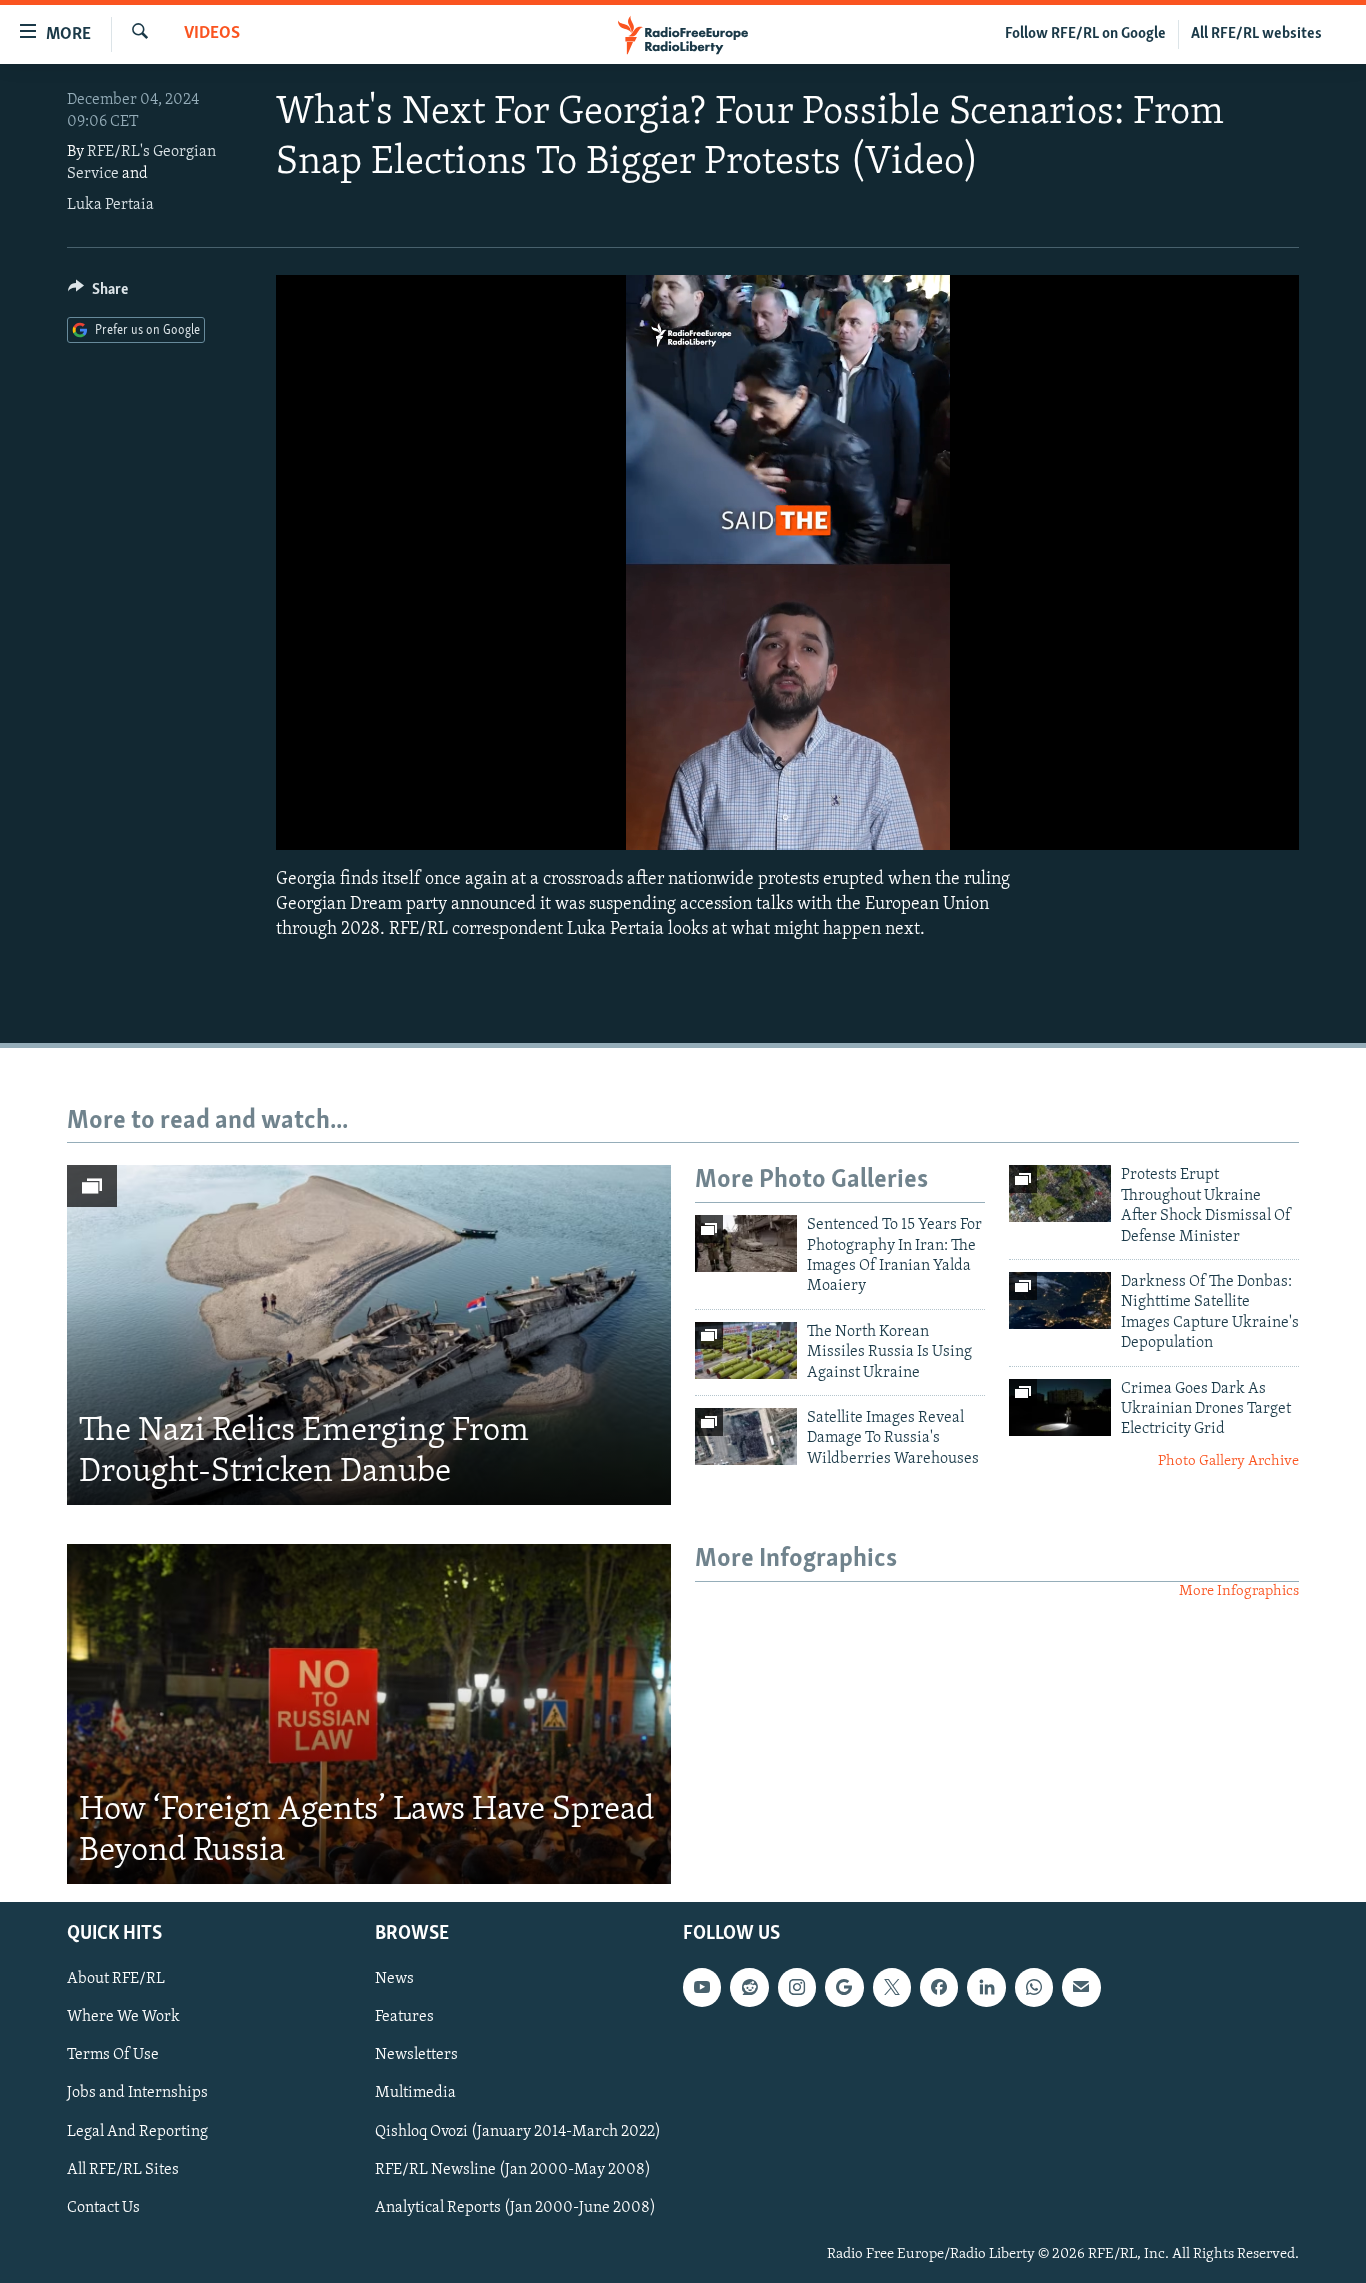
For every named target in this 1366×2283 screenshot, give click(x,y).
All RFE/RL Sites (123, 2169)
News (394, 1979)
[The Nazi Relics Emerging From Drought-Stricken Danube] (369, 1335)
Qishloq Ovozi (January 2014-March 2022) (518, 2131)
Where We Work (123, 2017)
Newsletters (416, 2055)
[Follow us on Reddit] (749, 1987)
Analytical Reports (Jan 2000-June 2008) (515, 2208)
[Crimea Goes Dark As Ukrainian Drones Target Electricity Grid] (1060, 1407)
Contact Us (103, 2208)
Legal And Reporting (137, 2131)
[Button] (98, 294)
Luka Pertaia (110, 205)
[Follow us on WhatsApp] (1034, 1987)
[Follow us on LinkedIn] (986, 1987)
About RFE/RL (116, 1979)
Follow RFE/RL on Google (1085, 34)
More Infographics (1239, 1591)
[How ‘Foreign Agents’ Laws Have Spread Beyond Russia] (369, 1714)
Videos (212, 34)
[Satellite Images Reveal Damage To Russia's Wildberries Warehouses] (746, 1436)
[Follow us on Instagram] (797, 1987)
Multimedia (415, 2093)
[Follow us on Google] (844, 1987)
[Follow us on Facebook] (939, 1987)
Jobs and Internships (137, 2093)
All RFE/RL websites (1256, 34)
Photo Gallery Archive (1228, 1461)
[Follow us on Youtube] (702, 1987)
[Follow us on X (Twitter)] (892, 1987)
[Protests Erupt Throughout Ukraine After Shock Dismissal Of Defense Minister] (1060, 1193)
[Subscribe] (1081, 1987)
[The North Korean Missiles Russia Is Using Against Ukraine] (746, 1350)
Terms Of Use (113, 2055)
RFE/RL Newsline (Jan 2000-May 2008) (513, 2169)
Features (404, 2017)
